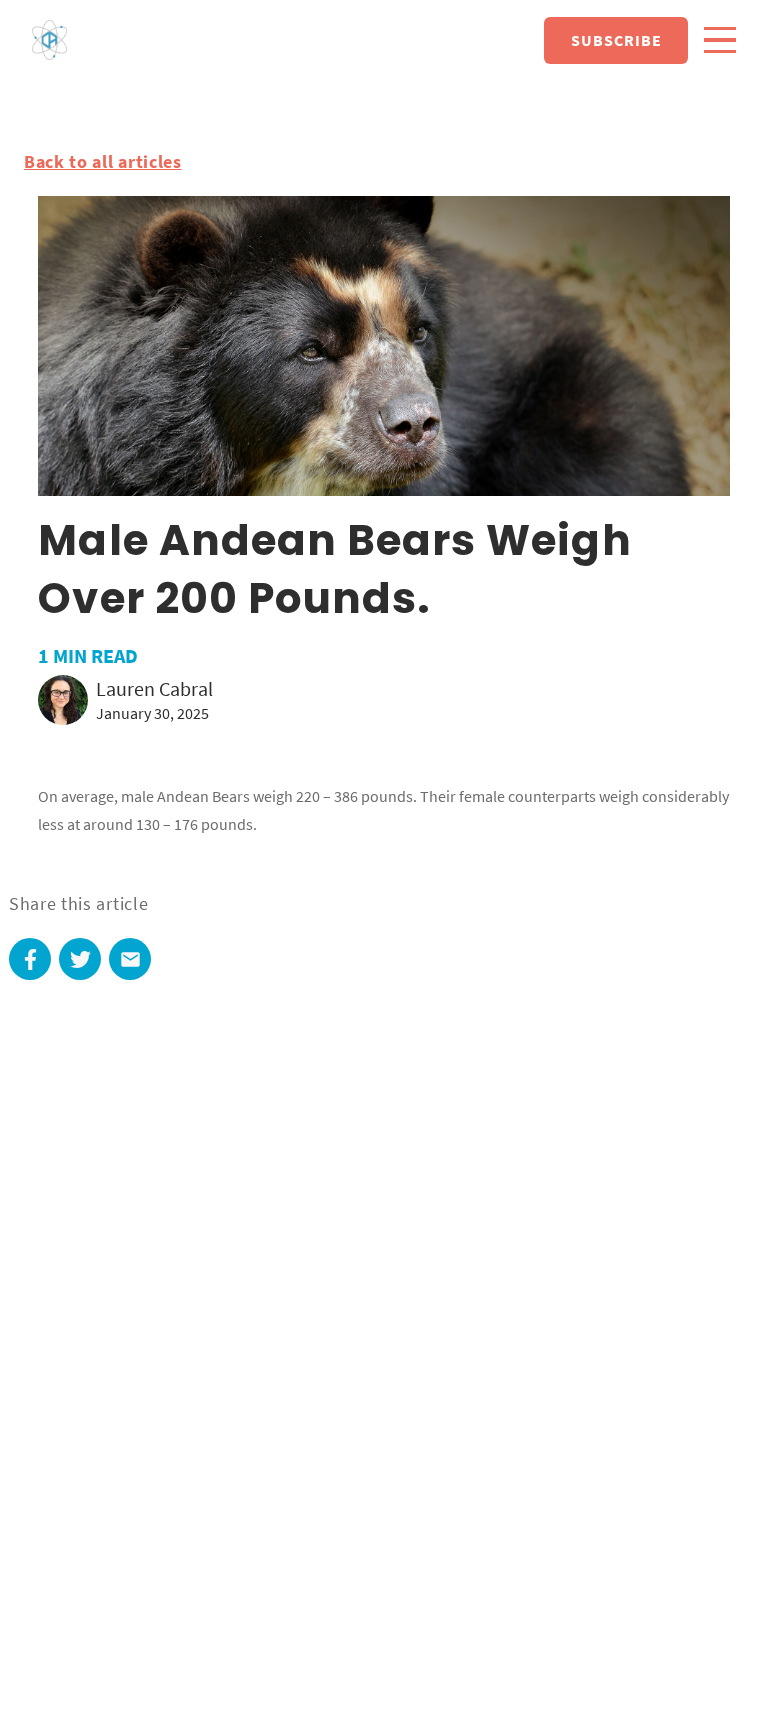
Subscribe (616, 40)
